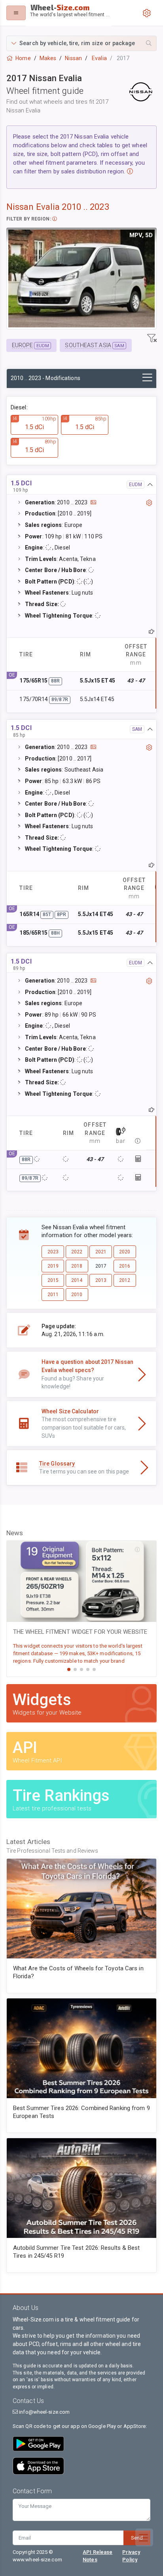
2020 (125, 1252)
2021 (101, 1252)
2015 (53, 1280)
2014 (77, 1280)
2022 (77, 1252)
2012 (125, 1280)
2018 (77, 1266)
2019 (53, 1266)
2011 (53, 1295)
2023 (53, 1252)
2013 (101, 1280)
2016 (125, 1266)
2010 (77, 1295)
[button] (81, 43)
